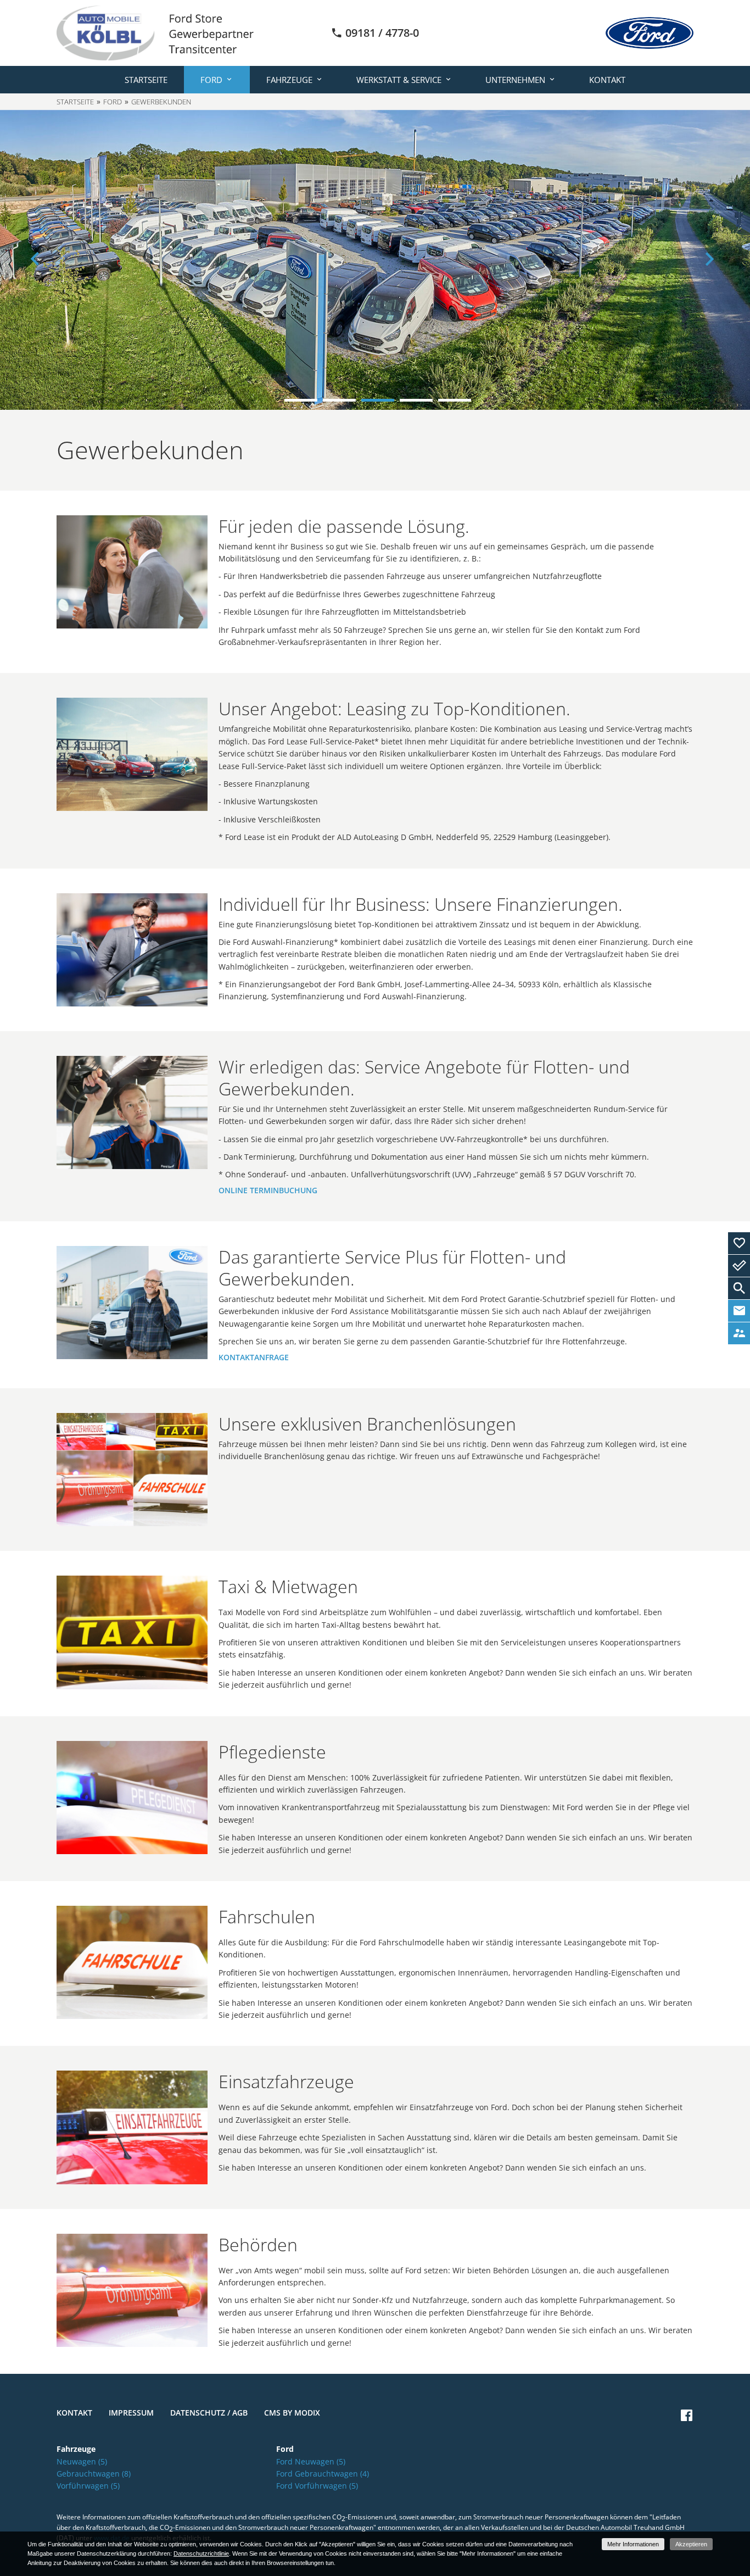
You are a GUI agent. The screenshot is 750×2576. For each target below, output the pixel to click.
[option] (375, 260)
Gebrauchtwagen (94, 2474)
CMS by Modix (292, 2413)
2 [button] (339, 400)
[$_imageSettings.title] (132, 572)
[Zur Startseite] (155, 32)
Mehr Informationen (633, 2544)
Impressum (131, 2413)
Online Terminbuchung (268, 1190)
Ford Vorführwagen (317, 2486)
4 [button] (416, 400)
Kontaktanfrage (254, 1357)
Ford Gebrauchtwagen (323, 2474)
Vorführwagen (88, 2486)
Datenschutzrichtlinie (201, 2553)
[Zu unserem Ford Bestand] (650, 33)
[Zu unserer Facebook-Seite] (687, 2415)
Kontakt (607, 80)
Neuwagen (82, 2461)
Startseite (146, 80)
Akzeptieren (691, 2544)
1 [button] (301, 400)
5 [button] (455, 400)
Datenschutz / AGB (209, 2413)
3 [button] (378, 400)
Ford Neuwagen (311, 2461)
